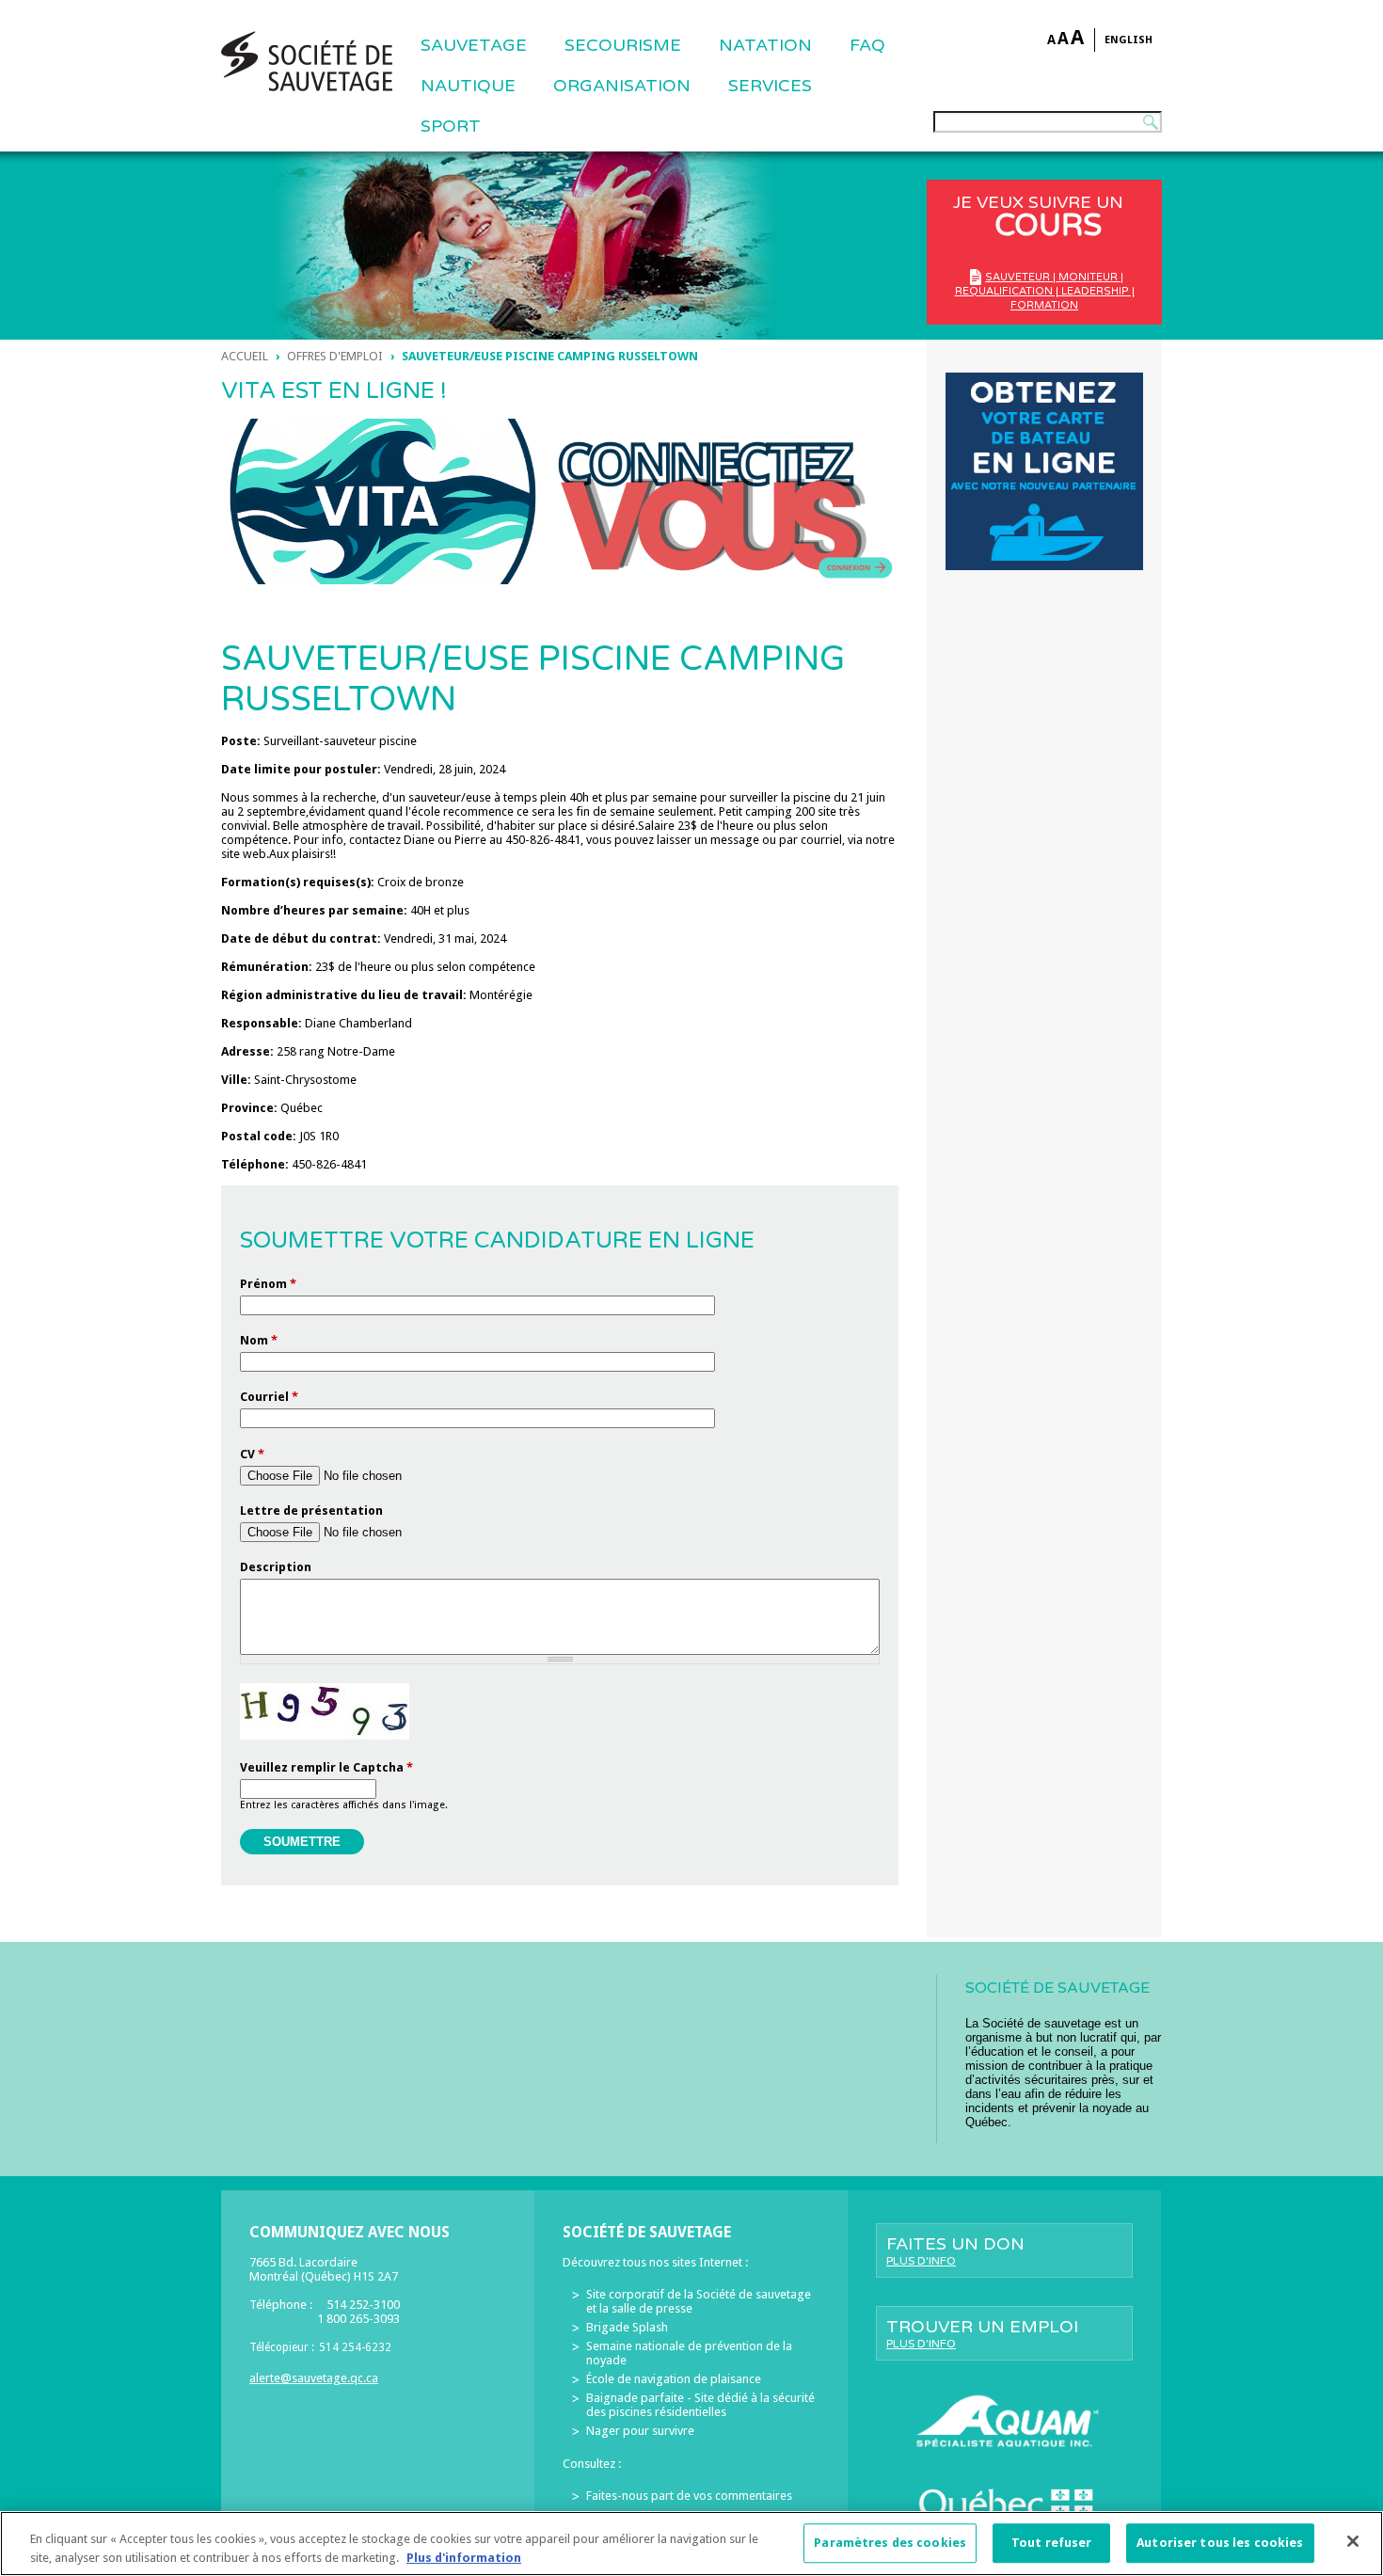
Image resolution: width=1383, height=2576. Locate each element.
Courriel (269, 1397)
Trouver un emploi (982, 2333)
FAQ (867, 45)
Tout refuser (1052, 2544)
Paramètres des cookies (890, 2544)
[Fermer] (1353, 2541)
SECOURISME (623, 45)
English (1129, 40)
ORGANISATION (622, 86)
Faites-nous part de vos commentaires (689, 2496)
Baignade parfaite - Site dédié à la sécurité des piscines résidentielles (700, 2405)
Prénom (268, 1284)
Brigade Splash (627, 2327)
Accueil (245, 356)
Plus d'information (464, 2557)
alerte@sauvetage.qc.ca (314, 2378)
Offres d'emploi (335, 356)
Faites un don (955, 2250)
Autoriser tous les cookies (1220, 2544)
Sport (451, 126)
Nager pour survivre (640, 2431)
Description (276, 1567)
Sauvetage (474, 45)
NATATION (765, 45)
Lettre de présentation (311, 1511)
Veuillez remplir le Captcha (326, 1767)
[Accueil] (307, 61)
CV (252, 1454)
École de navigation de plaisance (674, 2379)
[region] (691, 2544)
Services (770, 86)
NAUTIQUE (468, 86)
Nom (259, 1340)
